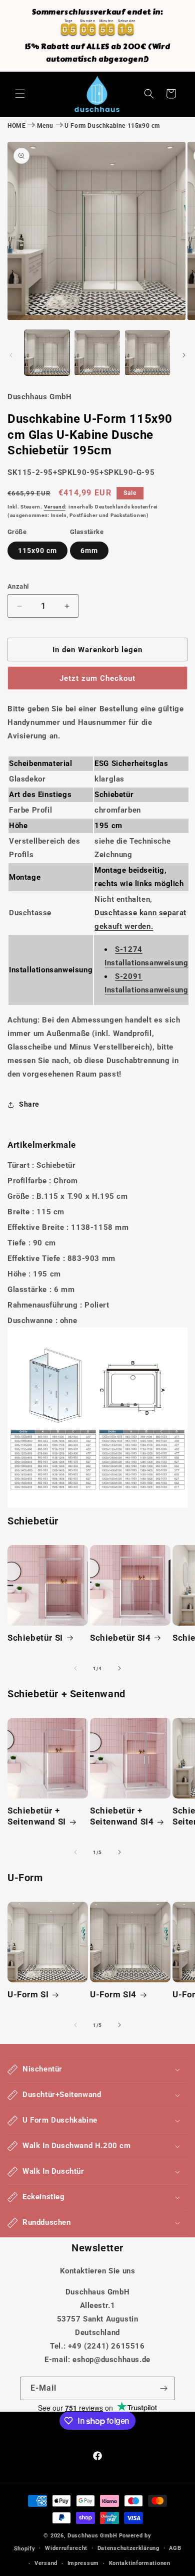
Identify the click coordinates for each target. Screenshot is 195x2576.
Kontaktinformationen (140, 2563)
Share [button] (29, 1104)
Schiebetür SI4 (120, 1638)
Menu (45, 126)
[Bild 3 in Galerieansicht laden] (147, 353)
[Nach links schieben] (11, 355)
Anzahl (18, 586)
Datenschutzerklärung (128, 2548)
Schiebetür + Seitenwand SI (37, 1816)
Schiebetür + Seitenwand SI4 (122, 1816)
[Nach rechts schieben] (184, 355)
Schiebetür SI (35, 1638)
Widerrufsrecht (66, 2548)
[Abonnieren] (163, 2388)
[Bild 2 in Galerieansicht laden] (97, 353)
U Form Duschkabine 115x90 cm (112, 126)
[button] (20, 94)
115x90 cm (37, 551)
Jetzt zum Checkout (97, 678)
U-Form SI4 (113, 1994)
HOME (16, 126)
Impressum (83, 2563)
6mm (89, 551)
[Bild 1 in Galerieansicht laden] (47, 353)
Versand (55, 507)
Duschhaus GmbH (92, 2536)
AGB (175, 2548)
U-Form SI (28, 1994)
